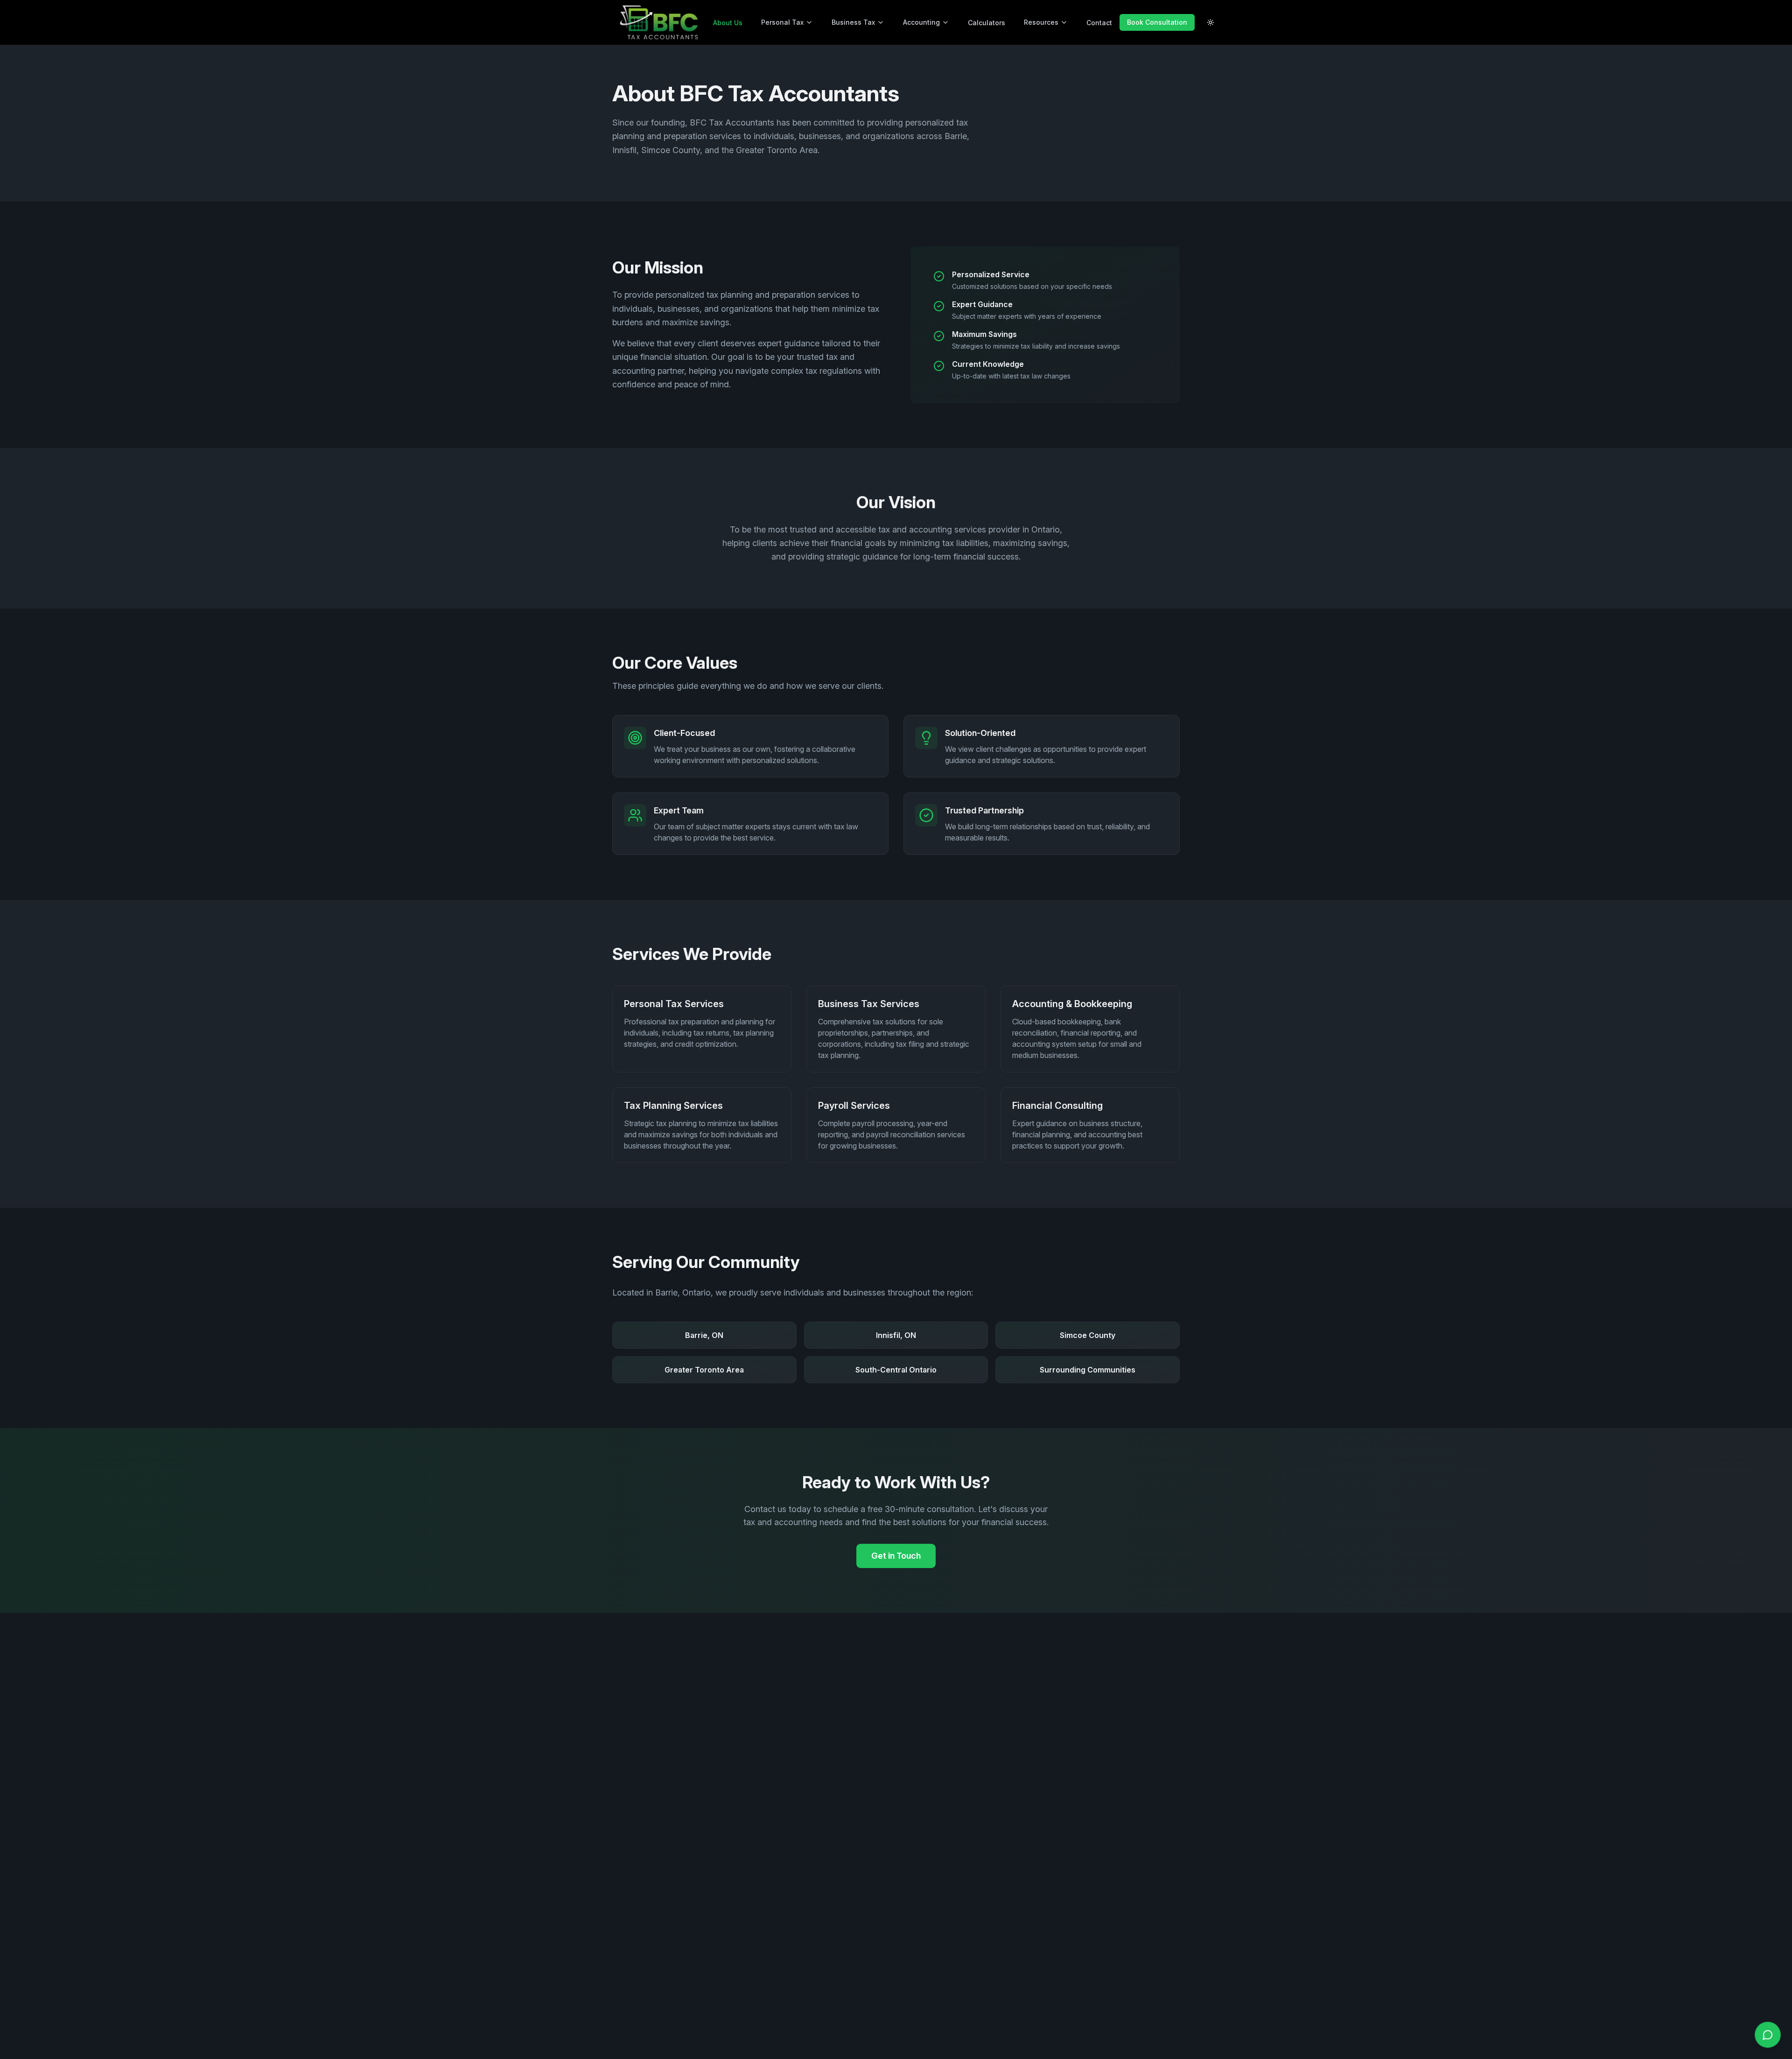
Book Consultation (1157, 22)
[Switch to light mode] (1211, 22)
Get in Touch (896, 1556)
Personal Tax (782, 22)
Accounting (921, 22)
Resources (1041, 22)
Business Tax (853, 22)
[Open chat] (1768, 2035)
